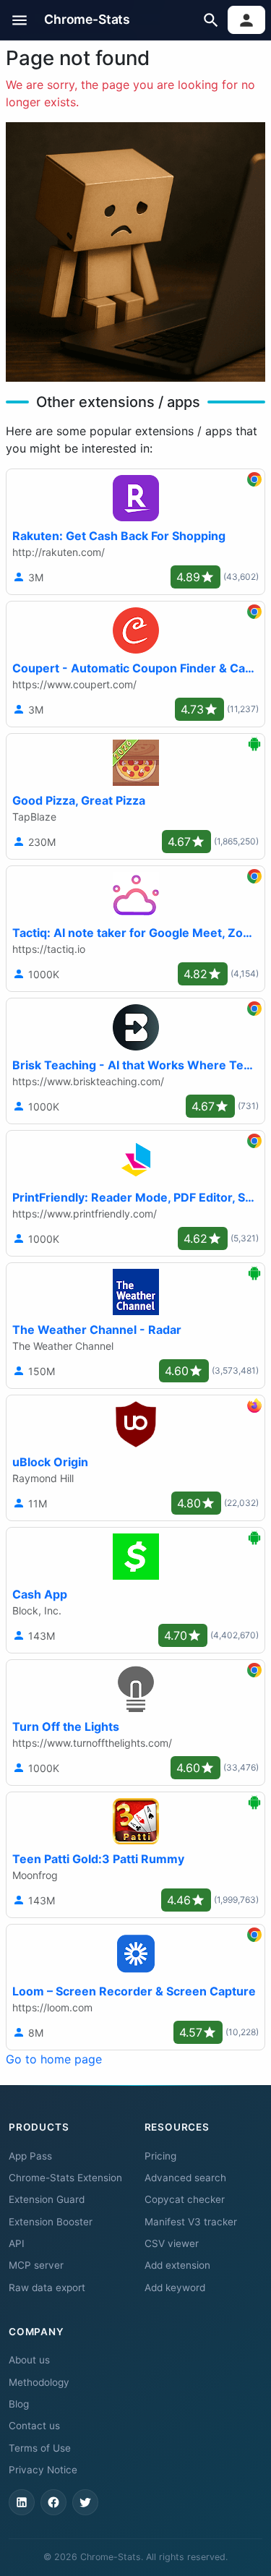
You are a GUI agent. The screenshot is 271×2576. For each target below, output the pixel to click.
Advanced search (185, 2178)
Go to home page (54, 2059)
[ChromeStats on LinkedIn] (22, 2502)
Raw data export (47, 2288)
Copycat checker (185, 2199)
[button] (20, 20)
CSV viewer (172, 2243)
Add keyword (175, 2288)
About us (29, 2360)
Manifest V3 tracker (191, 2222)
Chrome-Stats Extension (65, 2178)
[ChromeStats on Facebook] (53, 2502)
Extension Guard (47, 2199)
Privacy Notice (43, 2470)
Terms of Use (40, 2448)
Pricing (160, 2156)
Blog (19, 2404)
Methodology (39, 2382)
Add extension (177, 2265)
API (17, 2243)
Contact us (34, 2426)
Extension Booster (51, 2222)
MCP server (36, 2265)
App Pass (30, 2156)
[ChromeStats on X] (85, 2502)
